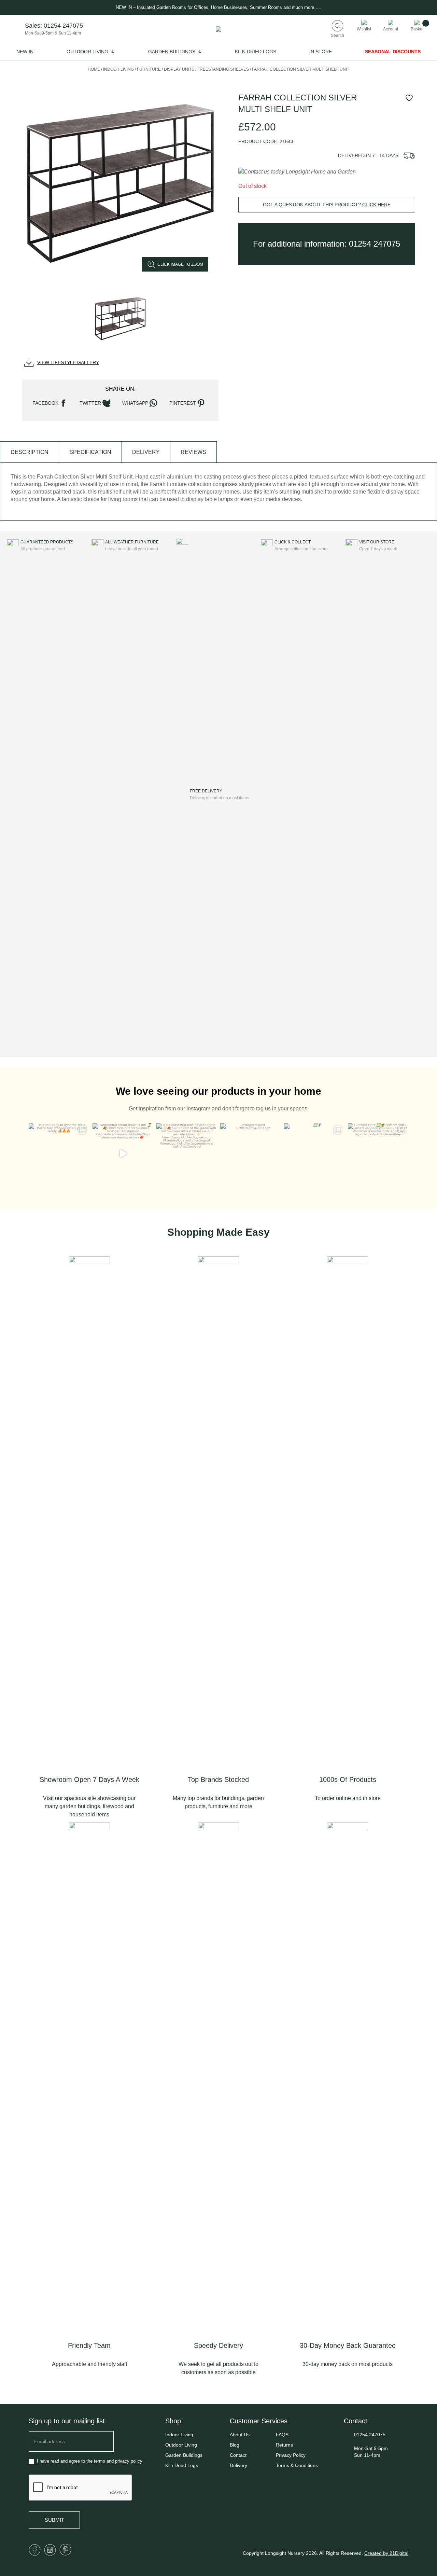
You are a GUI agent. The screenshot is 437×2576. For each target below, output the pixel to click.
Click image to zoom (180, 264)
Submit (54, 2520)
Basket (417, 29)
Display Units (179, 69)
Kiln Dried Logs (256, 52)
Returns (284, 2445)
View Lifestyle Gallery (68, 362)
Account (391, 29)
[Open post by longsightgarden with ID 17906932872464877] (123, 1154)
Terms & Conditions (297, 2465)
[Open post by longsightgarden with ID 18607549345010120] (378, 1154)
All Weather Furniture (132, 542)
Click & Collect (293, 542)
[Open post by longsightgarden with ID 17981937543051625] (250, 1154)
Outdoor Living (87, 52)
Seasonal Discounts (393, 52)
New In (25, 52)
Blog (235, 2445)
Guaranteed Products (47, 542)
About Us (240, 2435)
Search (337, 35)
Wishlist (364, 29)
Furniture (149, 69)
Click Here (376, 205)
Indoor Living (118, 69)
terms (100, 2461)
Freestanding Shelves (223, 69)
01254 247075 (63, 26)
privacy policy (129, 2461)
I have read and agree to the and (89, 2461)
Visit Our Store (377, 542)
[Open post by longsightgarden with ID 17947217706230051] (314, 1154)
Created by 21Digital (386, 2553)
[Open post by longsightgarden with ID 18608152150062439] (187, 1154)
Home (94, 69)
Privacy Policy (291, 2455)
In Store (321, 52)
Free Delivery (206, 791)
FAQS (282, 2435)
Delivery (238, 2465)
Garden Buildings (172, 52)
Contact (238, 2455)
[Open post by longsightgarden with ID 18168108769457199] (59, 1154)
